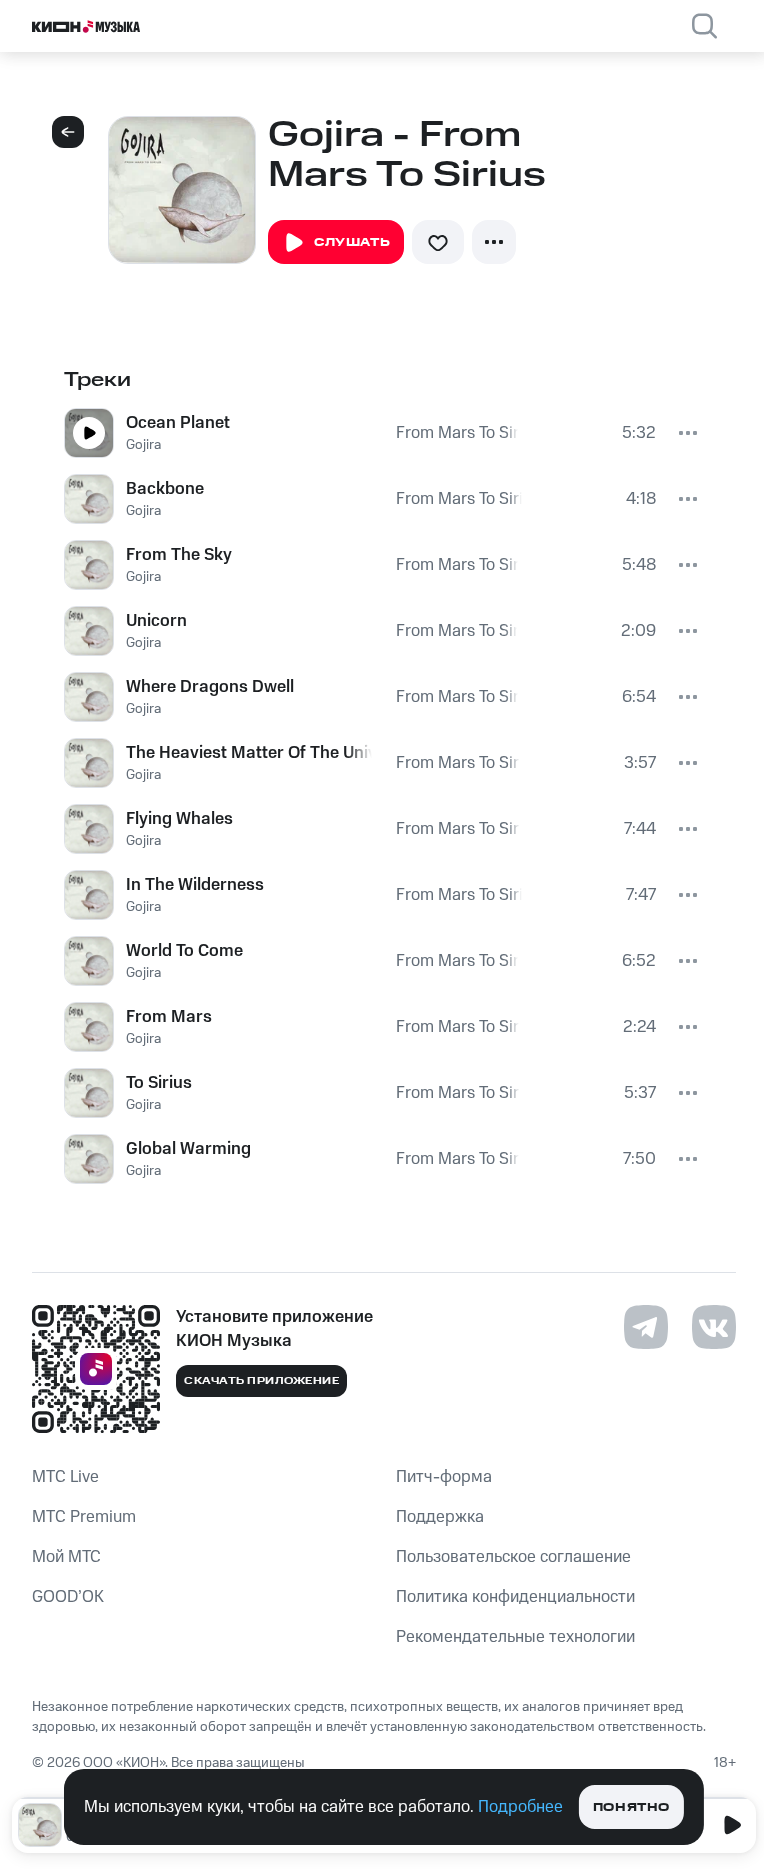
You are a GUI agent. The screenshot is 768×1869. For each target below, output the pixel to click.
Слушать (352, 242)
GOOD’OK (68, 1597)
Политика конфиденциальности (515, 1597)
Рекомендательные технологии (515, 1637)
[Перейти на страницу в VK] (714, 1327)
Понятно (631, 1807)
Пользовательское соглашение (513, 1557)
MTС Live (65, 1477)
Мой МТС (66, 1557)
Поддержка (440, 1517)
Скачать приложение (261, 1381)
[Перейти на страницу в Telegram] (646, 1327)
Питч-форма (444, 1477)
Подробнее (520, 1807)
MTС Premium (84, 1517)
